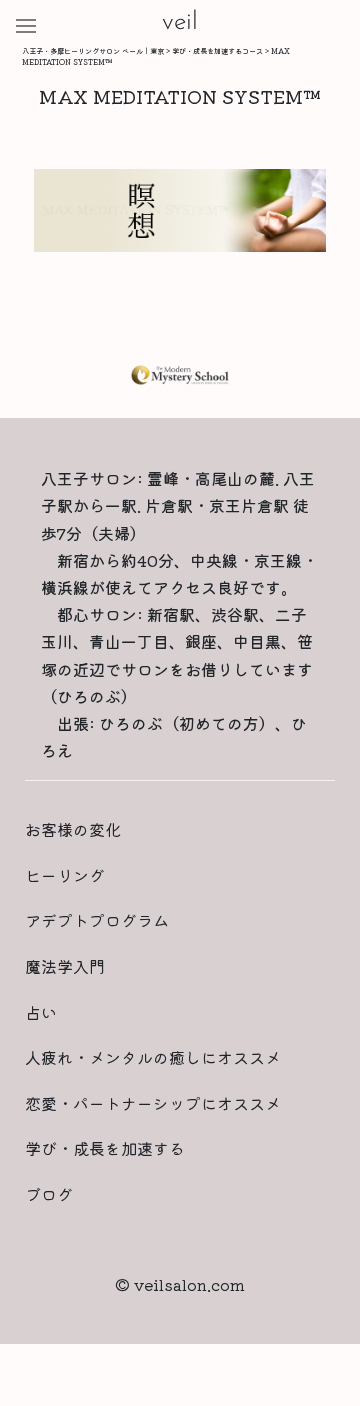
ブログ (49, 1194)
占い (41, 1012)
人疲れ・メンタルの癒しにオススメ (153, 1057)
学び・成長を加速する (105, 1148)
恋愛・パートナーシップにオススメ (153, 1103)
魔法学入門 (65, 966)
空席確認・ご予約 (180, 1375)
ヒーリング (65, 875)
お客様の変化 (73, 829)
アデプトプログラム (97, 920)
